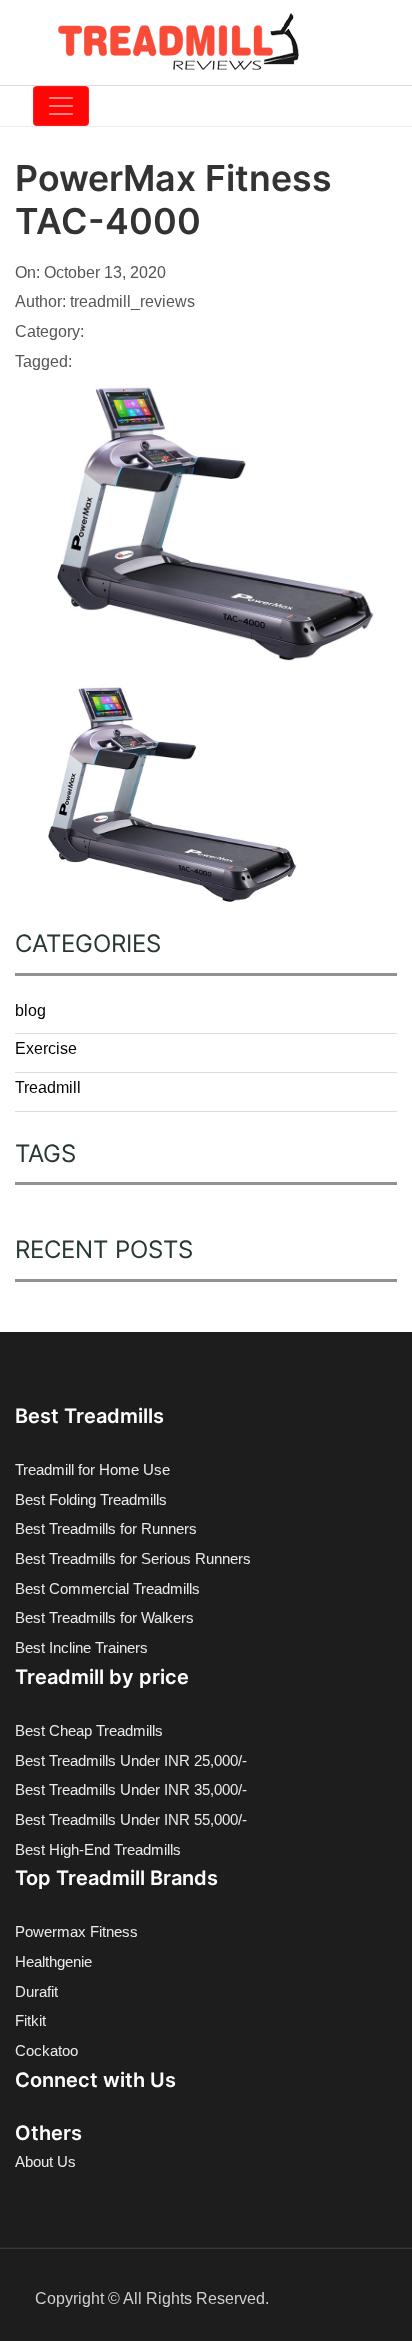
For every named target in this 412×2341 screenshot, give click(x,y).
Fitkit (30, 2020)
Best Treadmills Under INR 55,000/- (131, 1819)
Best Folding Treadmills (91, 1499)
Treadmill (48, 1087)
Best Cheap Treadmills (89, 1730)
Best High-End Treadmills (98, 1849)
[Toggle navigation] (61, 106)
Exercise (46, 1048)
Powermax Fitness (76, 1931)
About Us (45, 2161)
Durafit (36, 1991)
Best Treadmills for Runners (106, 1528)
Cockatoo (46, 2050)
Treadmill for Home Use (92, 1469)
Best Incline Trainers (81, 1647)
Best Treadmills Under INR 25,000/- (131, 1760)
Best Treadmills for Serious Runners (133, 1558)
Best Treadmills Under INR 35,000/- (131, 1789)
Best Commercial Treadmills (107, 1588)
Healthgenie (53, 1961)
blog (30, 1010)
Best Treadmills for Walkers (104, 1617)
